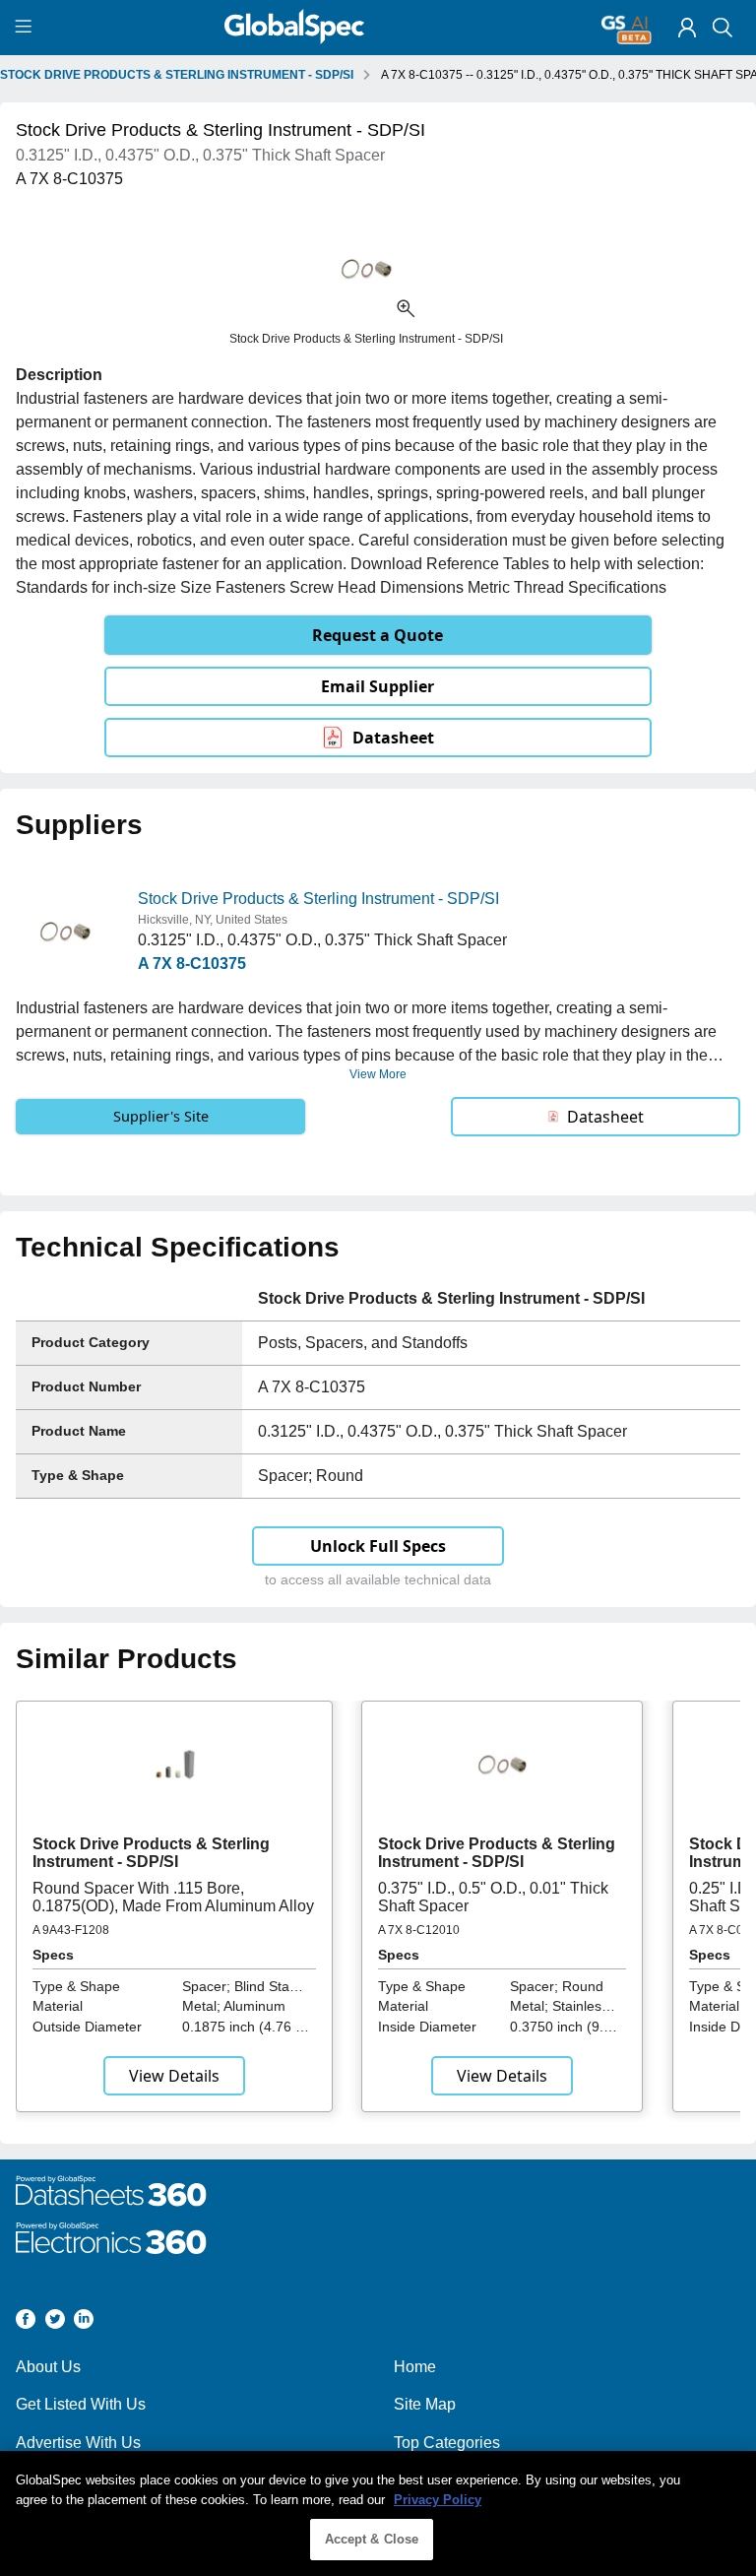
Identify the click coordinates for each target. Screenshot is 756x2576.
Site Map (425, 2404)
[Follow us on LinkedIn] (84, 2322)
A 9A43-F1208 (71, 1930)
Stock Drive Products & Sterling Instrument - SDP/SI (318, 899)
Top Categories (447, 2443)
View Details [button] (174, 2076)
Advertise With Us (78, 2443)
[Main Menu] (26, 28)
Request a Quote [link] (378, 635)
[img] (687, 28)
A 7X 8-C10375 (192, 964)
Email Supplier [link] (378, 686)
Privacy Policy (438, 2500)
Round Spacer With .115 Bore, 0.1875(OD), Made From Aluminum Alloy (173, 1897)
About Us (48, 2367)
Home (415, 2367)
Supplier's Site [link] (161, 1116)
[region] (378, 2513)
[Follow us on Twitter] (55, 2322)
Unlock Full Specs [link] (378, 1546)
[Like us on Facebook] (26, 2322)
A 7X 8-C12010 (419, 1930)
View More (378, 1074)
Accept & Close (372, 2539)
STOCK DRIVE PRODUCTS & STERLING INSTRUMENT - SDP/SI (177, 75)
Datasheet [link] (393, 738)
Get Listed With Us (81, 2404)
